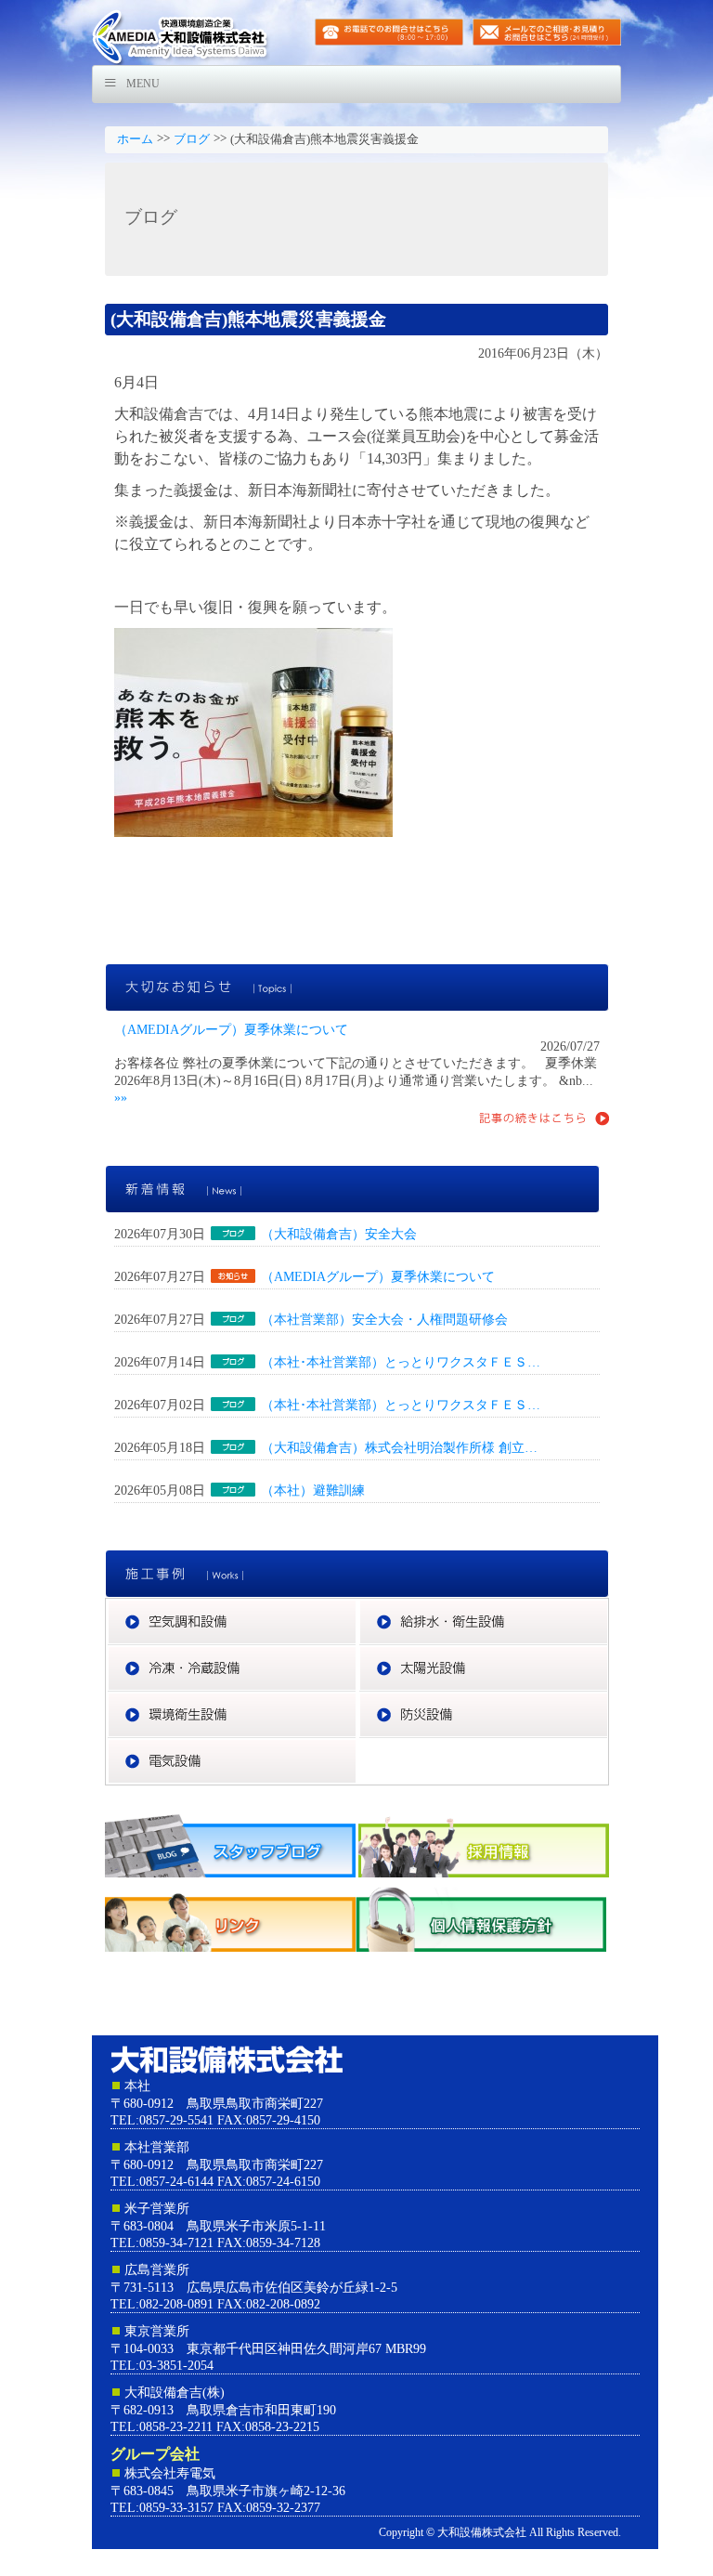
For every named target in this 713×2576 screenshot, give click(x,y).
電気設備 (357, 1746)
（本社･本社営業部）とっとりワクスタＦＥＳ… (401, 1362)
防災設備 (609, 1700)
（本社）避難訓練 (313, 1490)
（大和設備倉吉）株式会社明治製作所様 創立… (399, 1447)
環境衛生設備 (357, 1700)
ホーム (135, 139)
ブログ (192, 139)
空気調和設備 (357, 1607)
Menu (143, 84)
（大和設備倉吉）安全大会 (339, 1234)
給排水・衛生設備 (609, 1607)
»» (121, 1097)
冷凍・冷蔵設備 (357, 1654)
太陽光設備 (609, 1654)
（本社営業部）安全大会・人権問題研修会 (384, 1319)
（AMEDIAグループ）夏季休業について (231, 1029)
